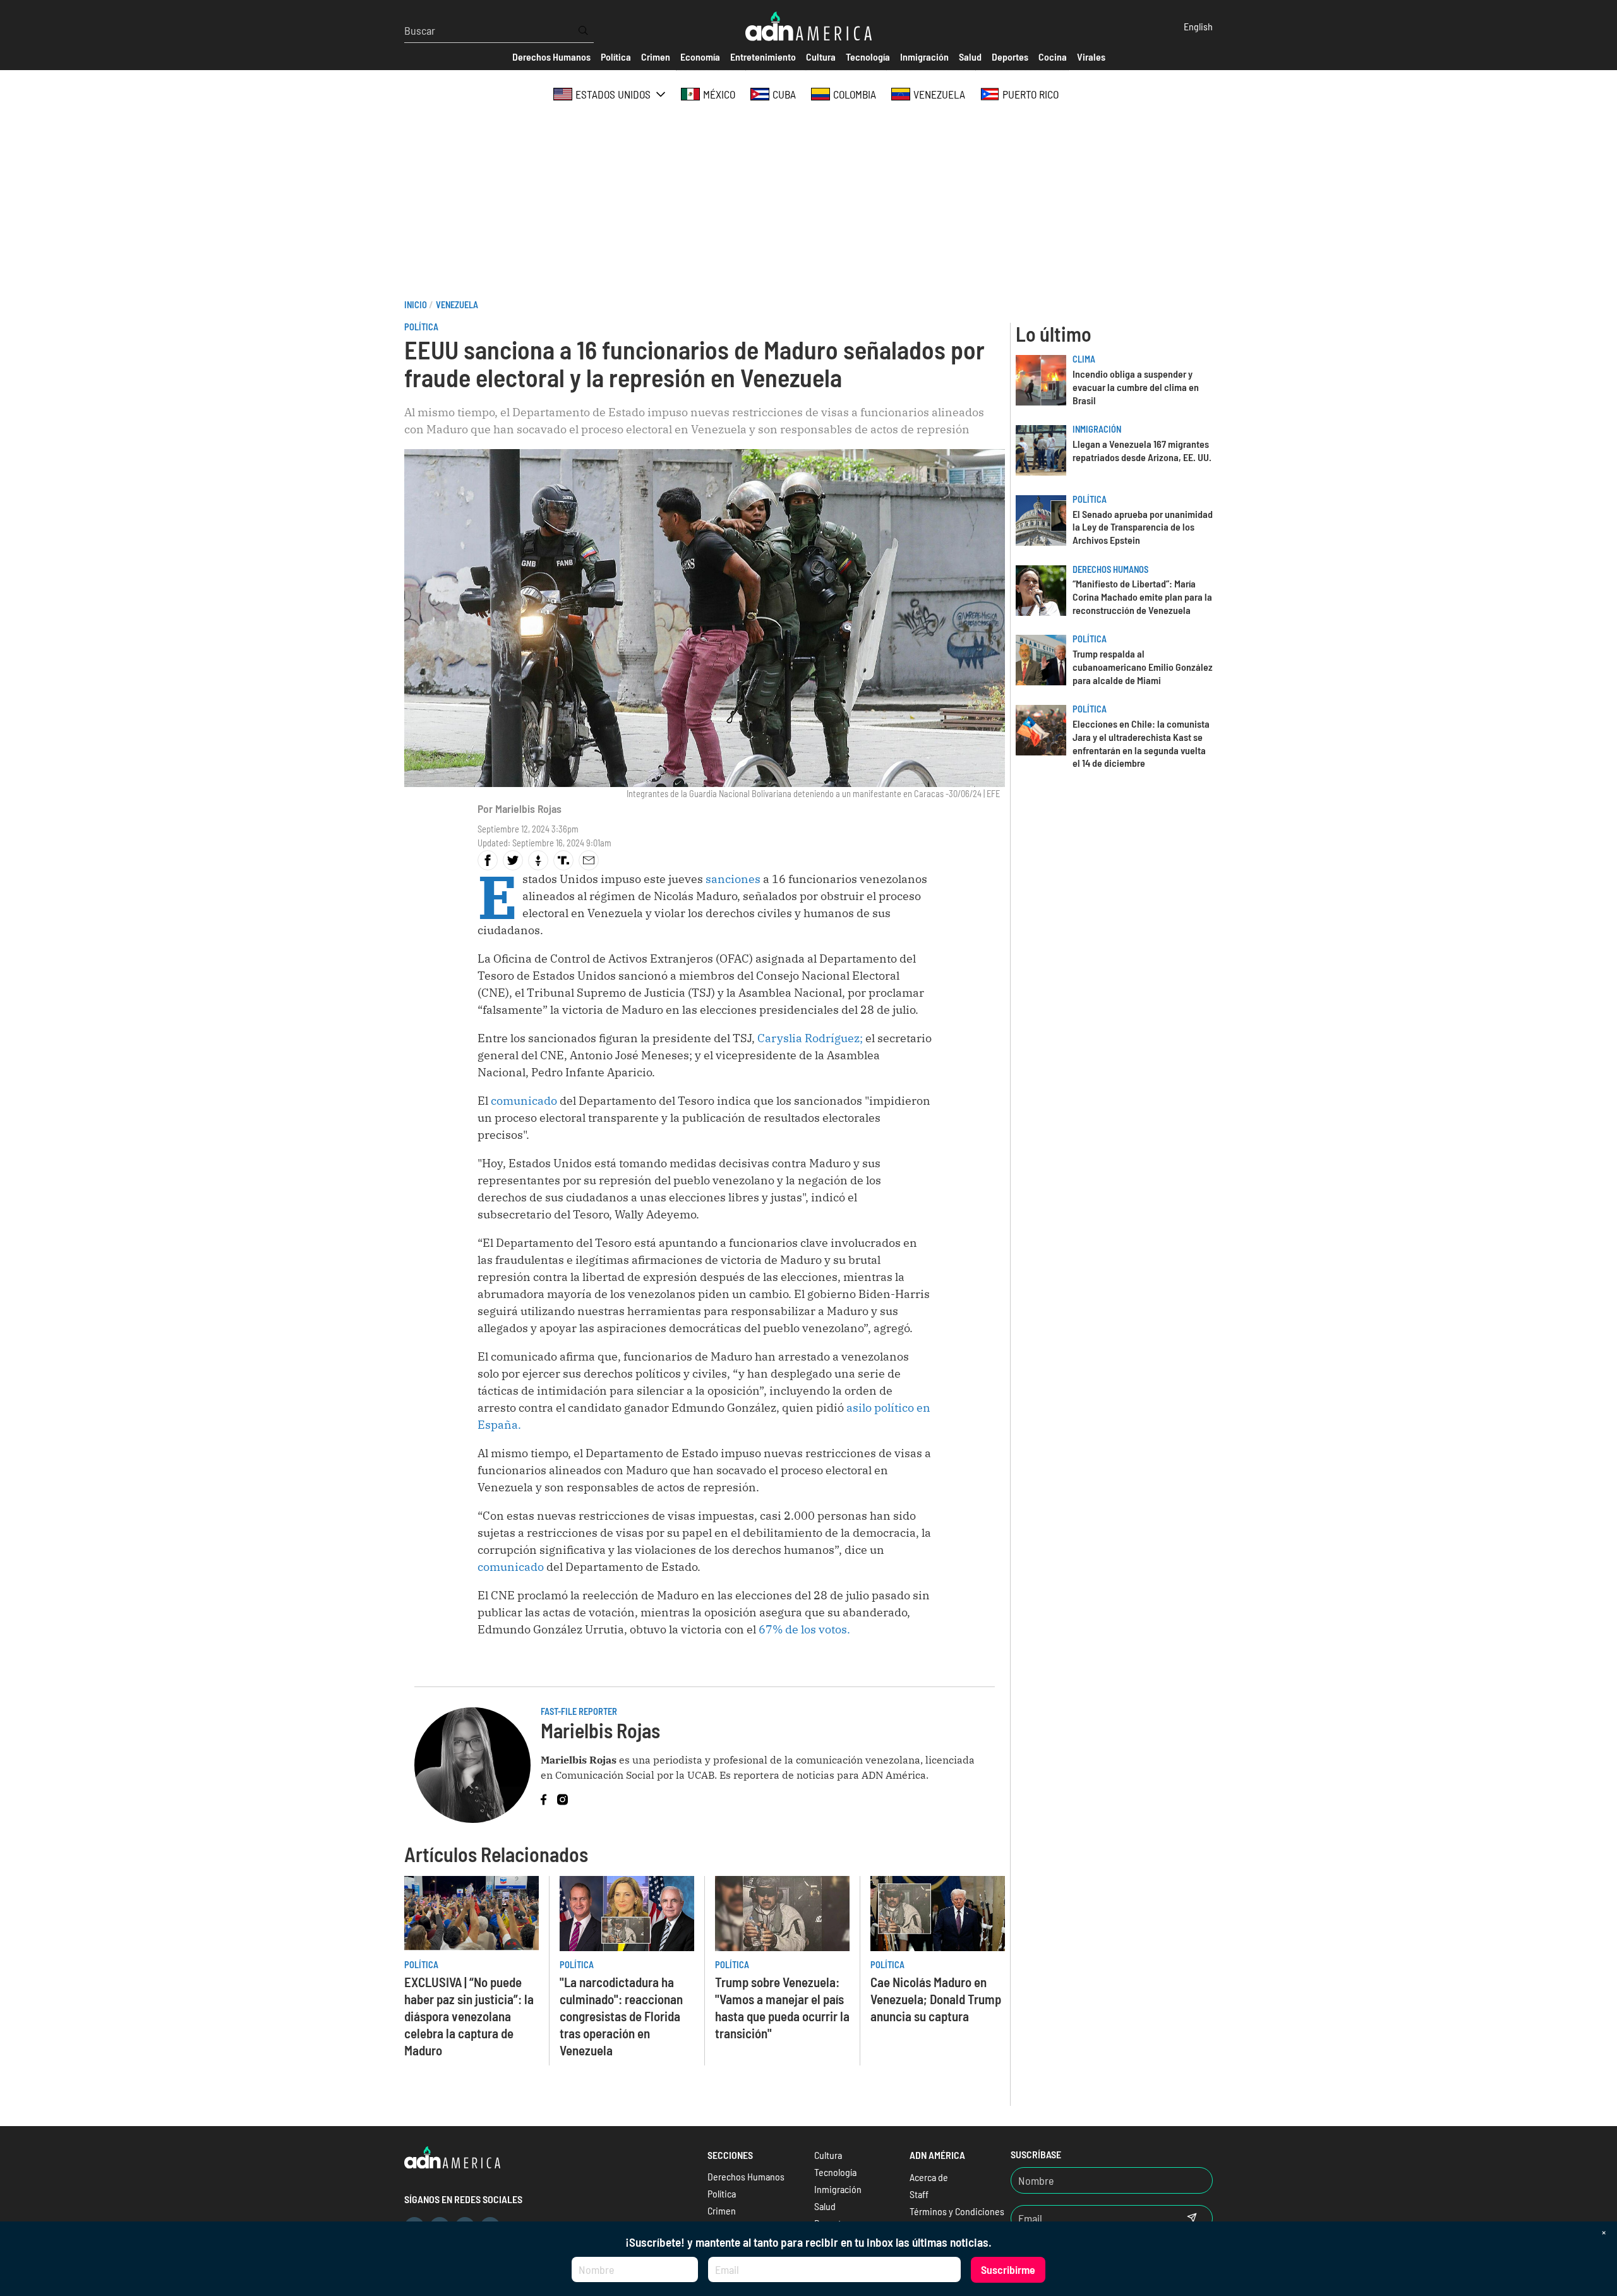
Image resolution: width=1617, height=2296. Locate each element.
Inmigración (1097, 429)
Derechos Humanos (1110, 569)
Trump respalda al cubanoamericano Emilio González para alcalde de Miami (1143, 667)
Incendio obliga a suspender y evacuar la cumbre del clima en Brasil (1136, 387)
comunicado (525, 1101)
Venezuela (457, 305)
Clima (1084, 359)
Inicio (416, 305)
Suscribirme (1008, 2269)
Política (421, 327)
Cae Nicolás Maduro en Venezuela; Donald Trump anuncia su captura (936, 1999)
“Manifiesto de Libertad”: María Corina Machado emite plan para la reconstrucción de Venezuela (1142, 597)
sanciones (734, 879)
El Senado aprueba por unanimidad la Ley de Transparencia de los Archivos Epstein (1143, 527)
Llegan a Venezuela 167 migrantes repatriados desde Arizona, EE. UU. (1142, 450)
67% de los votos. (806, 1629)
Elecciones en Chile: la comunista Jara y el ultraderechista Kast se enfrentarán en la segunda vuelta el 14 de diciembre (1141, 743)
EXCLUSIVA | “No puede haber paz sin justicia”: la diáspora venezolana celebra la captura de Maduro (469, 2016)
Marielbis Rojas (528, 808)
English (1198, 26)
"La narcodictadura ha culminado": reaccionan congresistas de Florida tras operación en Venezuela (621, 2016)
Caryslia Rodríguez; (811, 1038)
